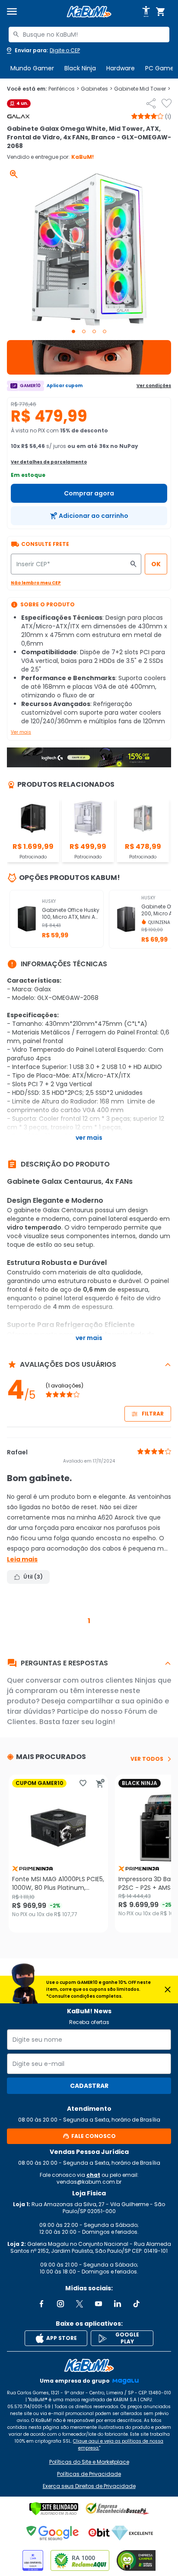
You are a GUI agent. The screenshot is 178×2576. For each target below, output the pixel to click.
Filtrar (153, 1414)
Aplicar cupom (65, 386)
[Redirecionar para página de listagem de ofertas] (89, 357)
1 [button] (89, 1621)
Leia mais (22, 1559)
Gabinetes (97, 89)
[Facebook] (41, 2304)
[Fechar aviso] (168, 1990)
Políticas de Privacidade (89, 2474)
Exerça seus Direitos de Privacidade (89, 2486)
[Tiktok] (137, 2304)
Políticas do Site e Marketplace (89, 2462)
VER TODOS (147, 1759)
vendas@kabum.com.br (89, 2182)
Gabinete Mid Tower (142, 89)
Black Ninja (80, 68)
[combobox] (89, 35)
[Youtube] (99, 2304)
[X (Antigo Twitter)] (79, 2304)
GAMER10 (30, 386)
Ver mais (21, 732)
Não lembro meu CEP (36, 583)
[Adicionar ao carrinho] (100, 1783)
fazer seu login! (88, 1722)
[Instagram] (60, 2304)
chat (93, 2175)
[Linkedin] (118, 2304)
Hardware (121, 68)
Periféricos (64, 89)
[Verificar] (54, 2509)
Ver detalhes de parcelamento (49, 462)
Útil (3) (33, 1577)
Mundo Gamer (32, 68)
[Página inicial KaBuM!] (89, 12)
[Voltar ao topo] (89, 2365)
